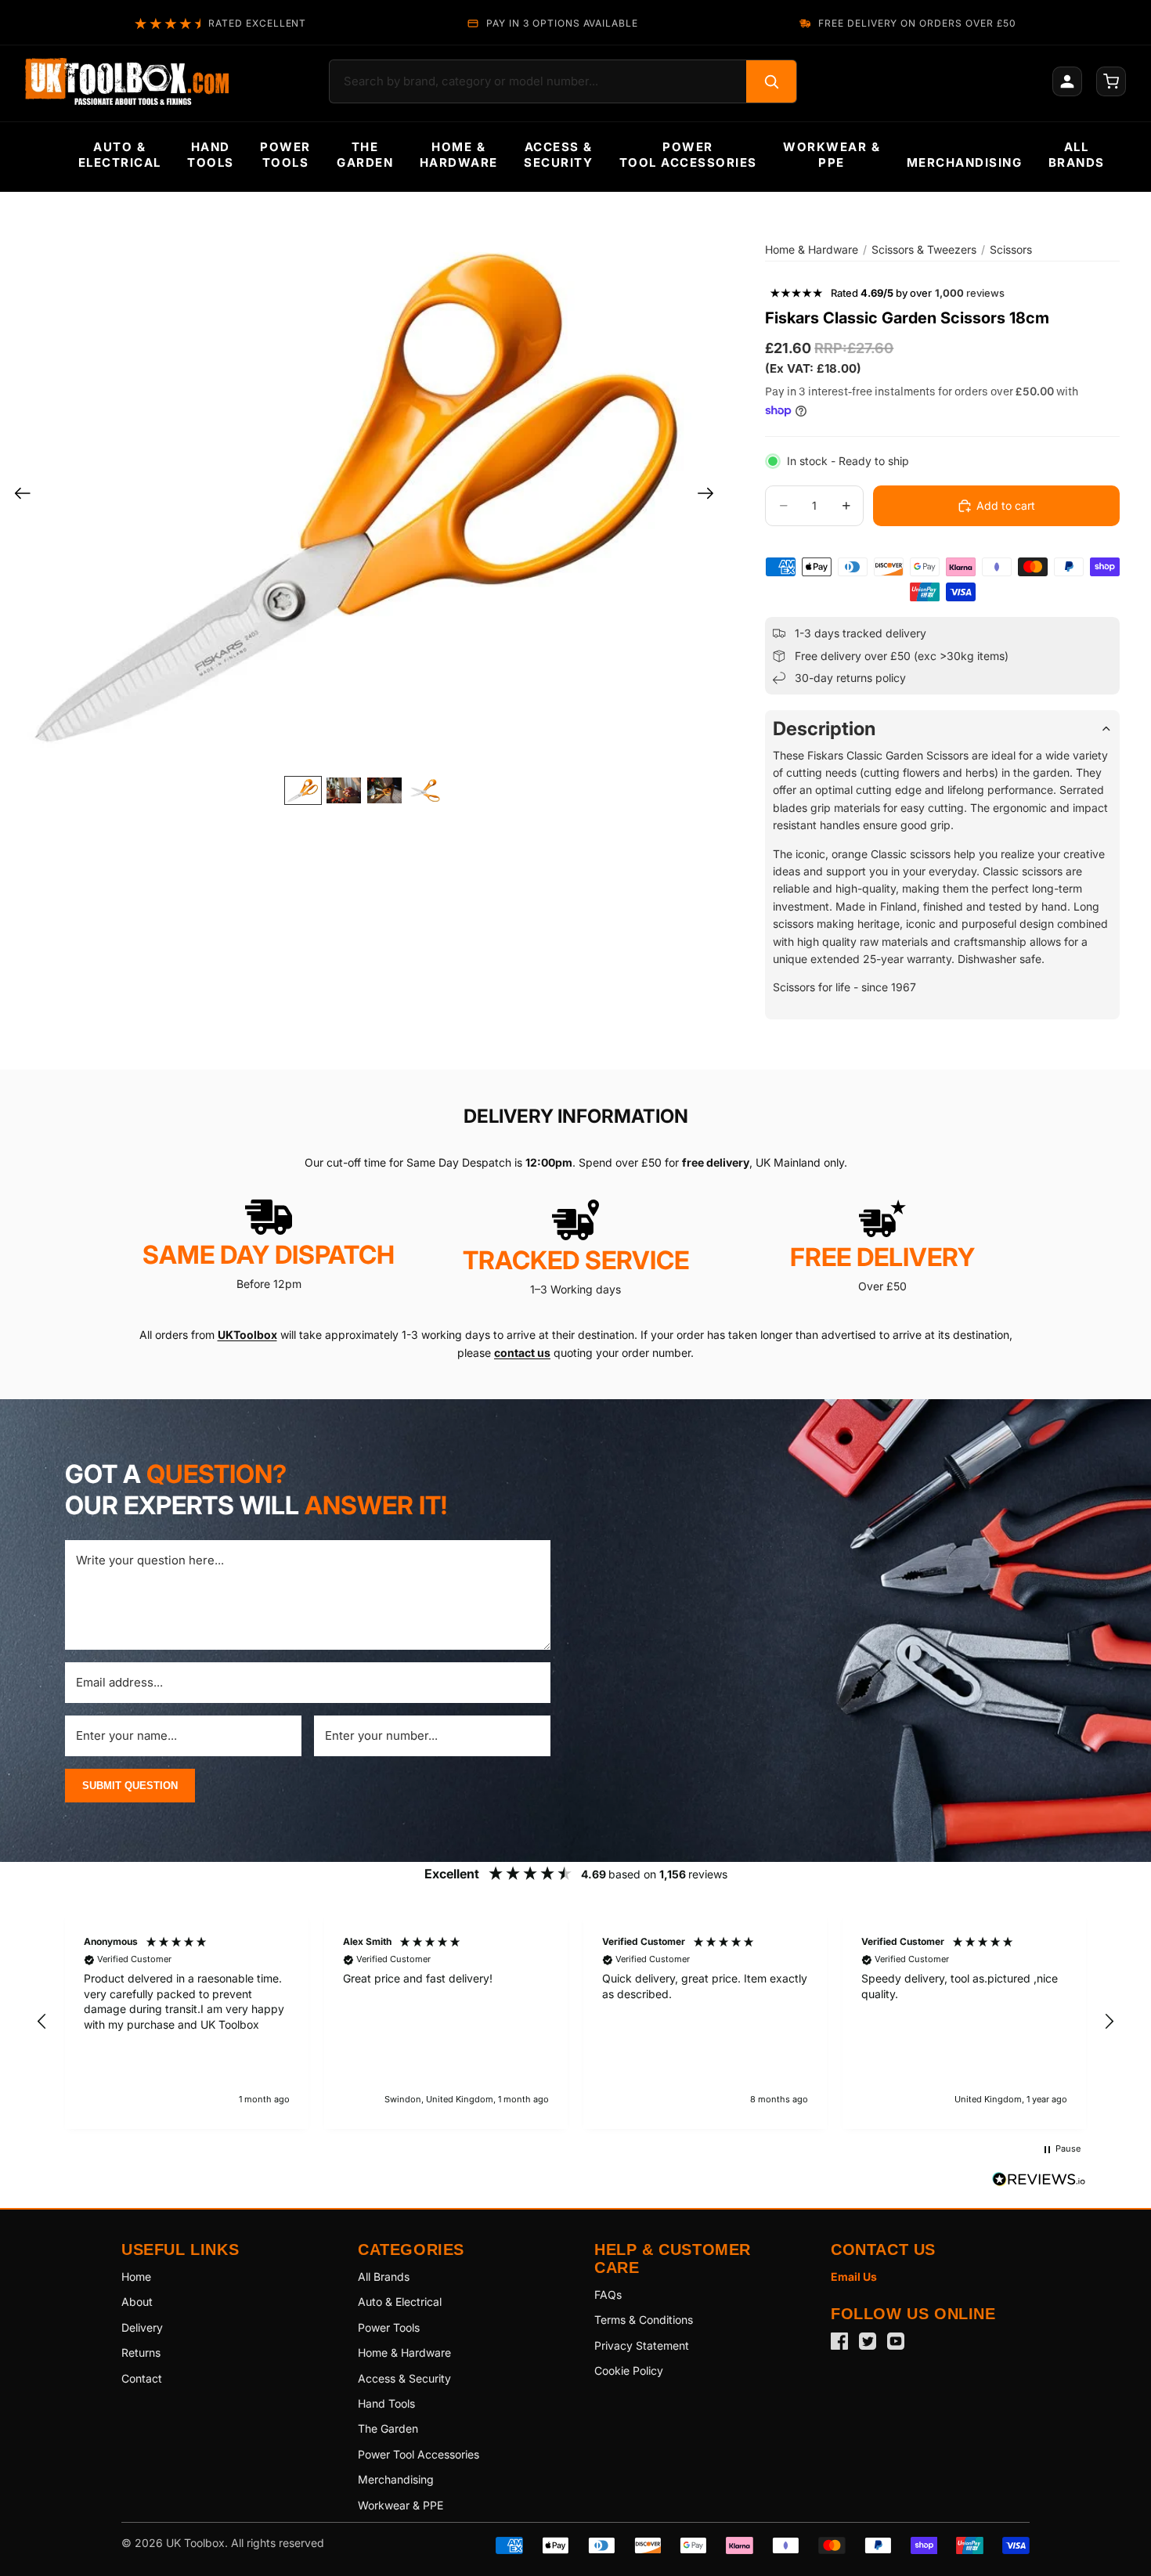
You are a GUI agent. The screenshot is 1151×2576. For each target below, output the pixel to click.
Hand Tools (386, 2403)
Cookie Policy (629, 2370)
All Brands (384, 2277)
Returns (141, 2352)
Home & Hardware (812, 249)
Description (824, 729)
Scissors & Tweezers (924, 249)
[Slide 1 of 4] (303, 790)
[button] (42, 2022)
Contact (142, 2378)
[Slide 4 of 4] (425, 790)
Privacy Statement (642, 2345)
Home (136, 2277)
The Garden (388, 2428)
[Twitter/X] (868, 2341)
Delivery (142, 2327)
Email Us (854, 2277)
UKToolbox (247, 1335)
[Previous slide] (18, 496)
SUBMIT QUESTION (130, 1786)
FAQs (608, 2295)
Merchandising (396, 2479)
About (137, 2302)
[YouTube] (896, 2341)
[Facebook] (839, 2341)
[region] (575, 2022)
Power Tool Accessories (419, 2454)
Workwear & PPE (401, 2505)
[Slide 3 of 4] (384, 790)
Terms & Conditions (644, 2320)
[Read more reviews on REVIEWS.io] (1039, 2182)
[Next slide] (711, 496)
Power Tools (389, 2327)
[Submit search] (771, 81)
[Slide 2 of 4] (344, 790)
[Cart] (1111, 81)
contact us (522, 1353)
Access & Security (404, 2378)
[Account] (1067, 81)
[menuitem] (120, 155)
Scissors (1011, 249)
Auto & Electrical (400, 2302)
